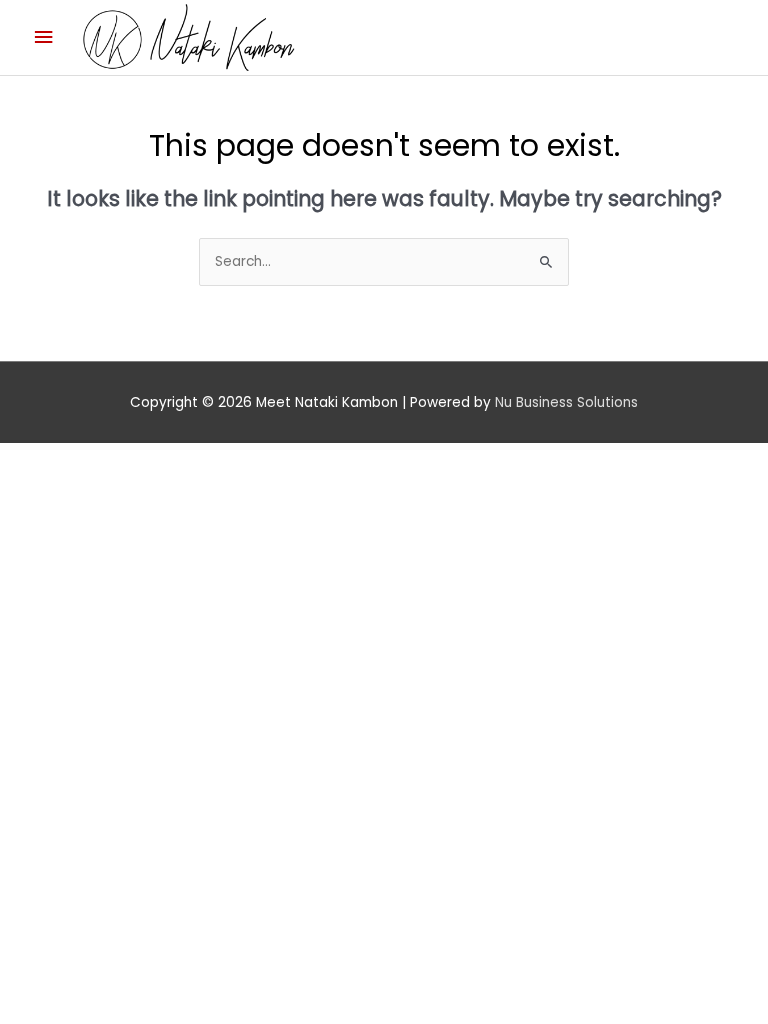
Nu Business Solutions (566, 402)
